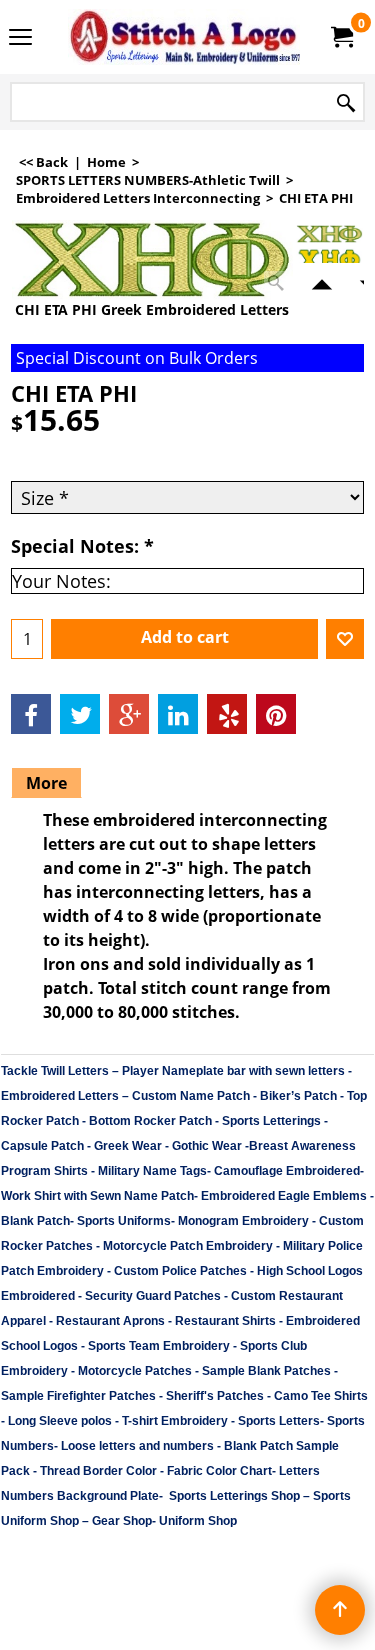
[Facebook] (31, 714)
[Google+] (129, 714)
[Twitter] (80, 714)
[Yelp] (227, 714)
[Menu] (20, 39)
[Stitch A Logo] (184, 37)
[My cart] (341, 37)
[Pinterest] (276, 714)
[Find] (346, 103)
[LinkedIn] (178, 714)
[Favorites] (345, 639)
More (46, 783)
